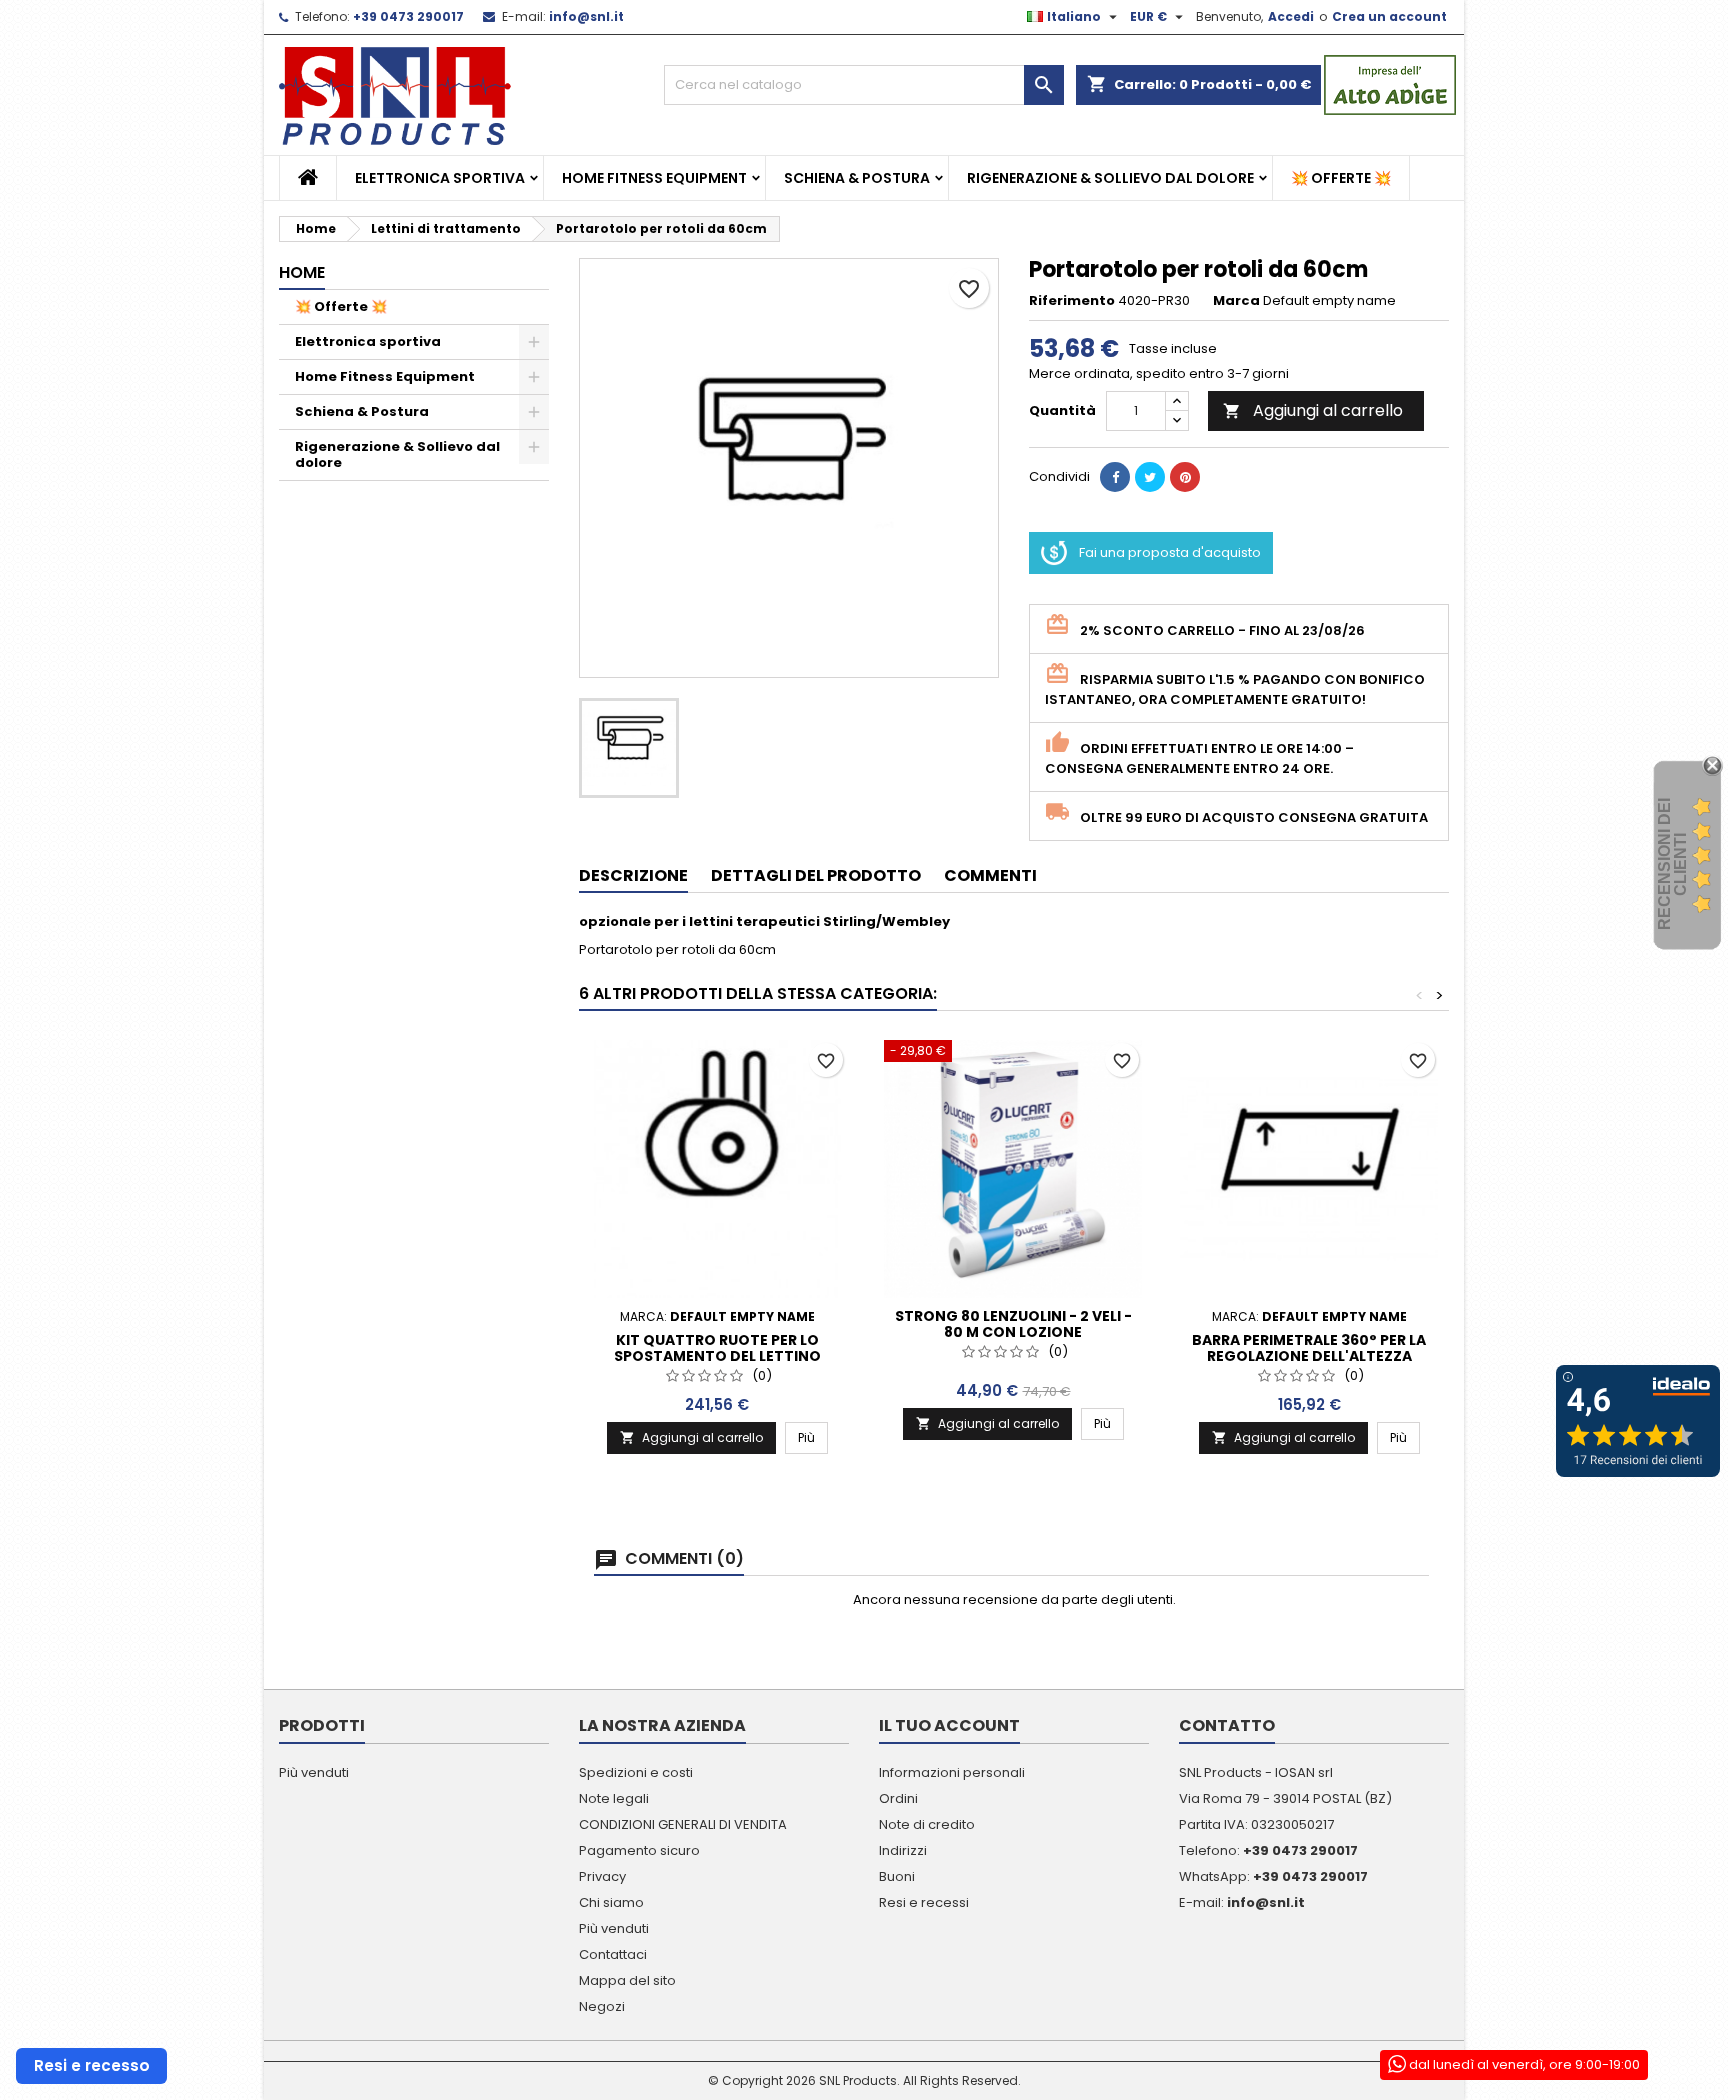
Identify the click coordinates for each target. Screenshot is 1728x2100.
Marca (1236, 301)
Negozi (602, 2006)
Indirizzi (903, 1850)
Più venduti (314, 1772)
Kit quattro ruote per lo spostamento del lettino (717, 1348)
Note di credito (927, 1824)
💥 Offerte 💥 (1341, 178)
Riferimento (1072, 301)
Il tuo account (949, 1725)
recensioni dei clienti (1672, 864)
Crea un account (1389, 16)
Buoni (897, 1876)
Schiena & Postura (857, 178)
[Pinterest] (1185, 477)
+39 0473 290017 (408, 16)
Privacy (602, 1876)
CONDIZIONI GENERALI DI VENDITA (683, 1824)
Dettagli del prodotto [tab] (816, 875)
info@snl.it (586, 16)
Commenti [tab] (990, 875)
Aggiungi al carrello (1313, 410)
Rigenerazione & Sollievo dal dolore (1110, 178)
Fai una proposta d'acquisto (1170, 552)
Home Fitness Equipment (654, 178)
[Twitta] (1150, 477)
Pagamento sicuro (639, 1850)
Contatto (1227, 1725)
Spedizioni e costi (636, 1772)
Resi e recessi (924, 1902)
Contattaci (613, 1954)
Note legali (614, 1798)
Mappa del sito (627, 1980)
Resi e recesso (92, 2065)
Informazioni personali (952, 1772)
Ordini (898, 1798)
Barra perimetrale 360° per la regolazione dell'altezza (1309, 1348)
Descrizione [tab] (633, 875)
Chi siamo (611, 1902)
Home (302, 272)
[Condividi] (1115, 477)
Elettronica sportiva (440, 178)
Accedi (1291, 16)
